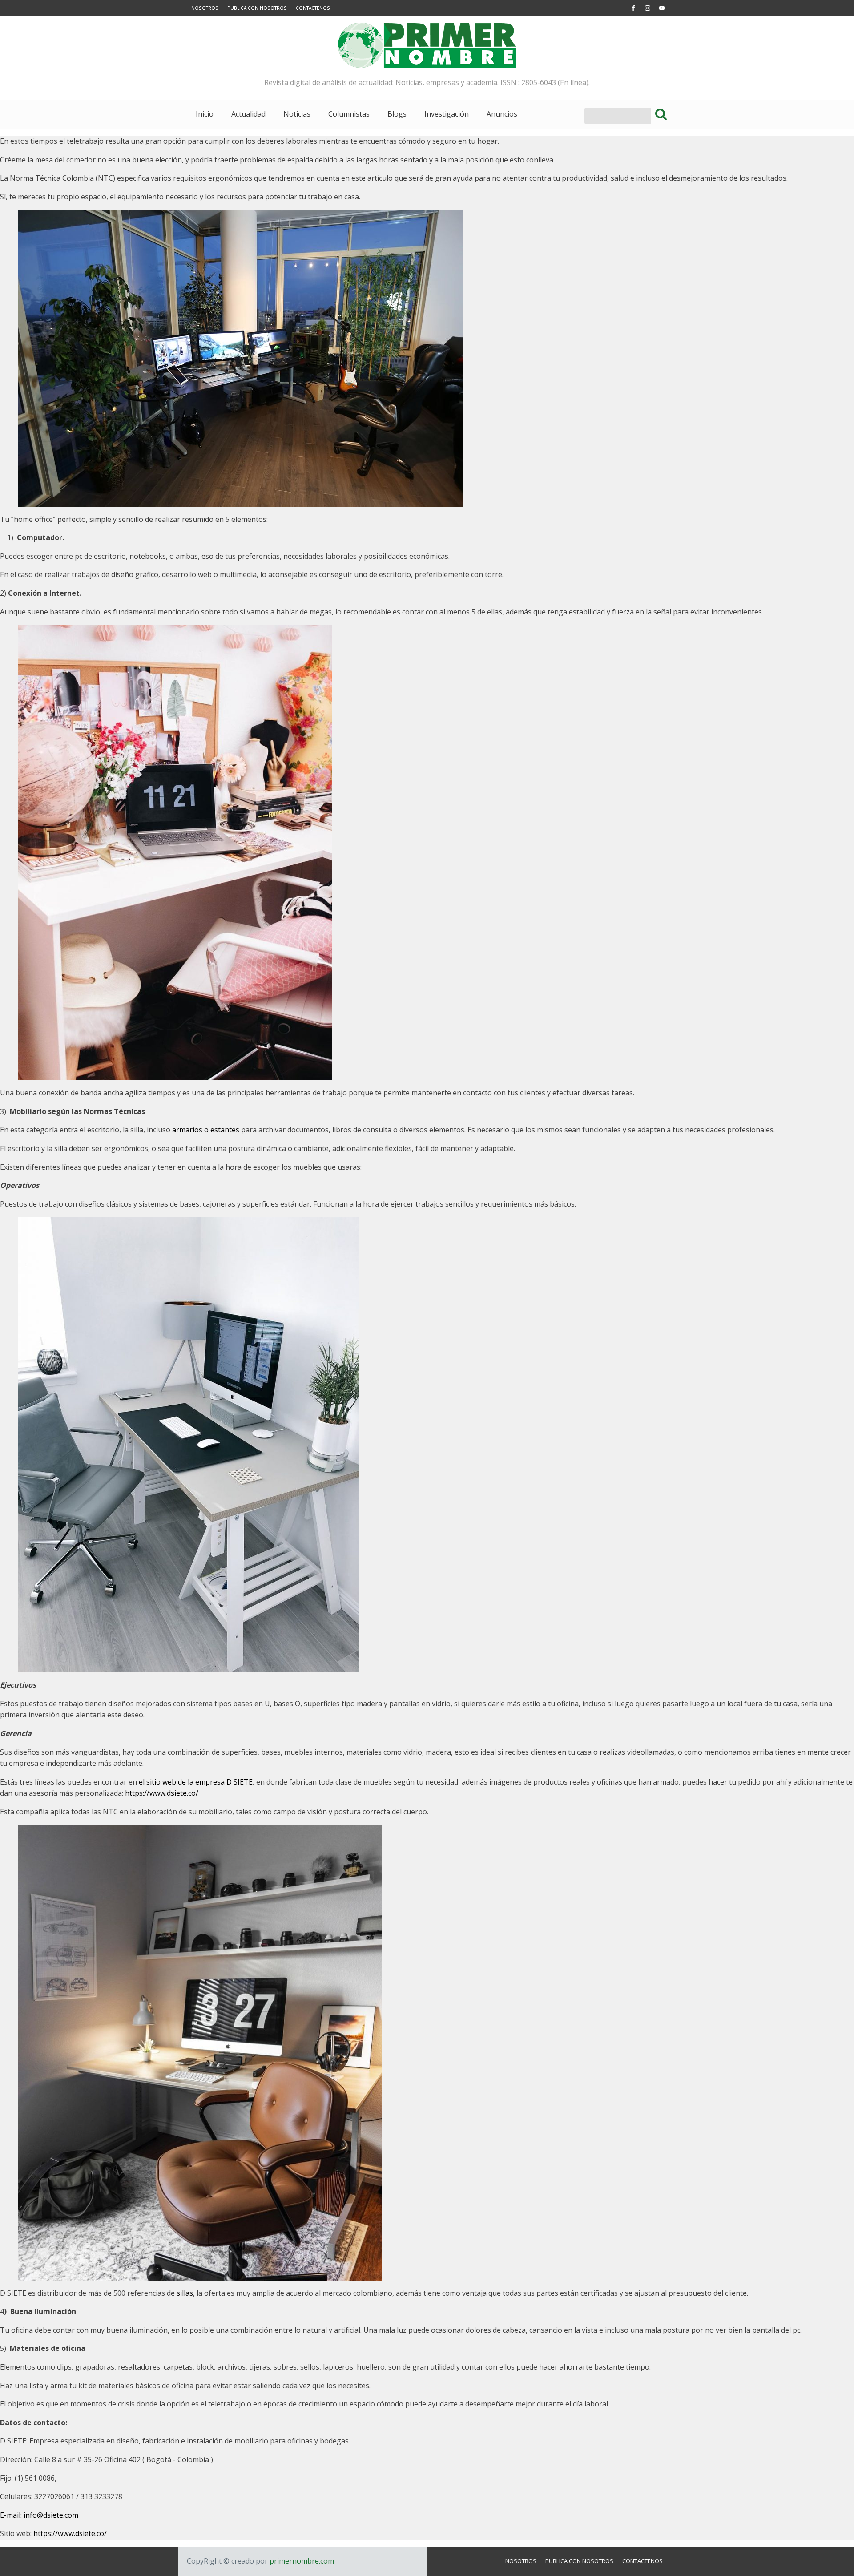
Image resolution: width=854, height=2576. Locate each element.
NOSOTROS (205, 8)
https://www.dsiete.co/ (162, 1793)
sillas (185, 2293)
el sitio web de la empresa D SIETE (196, 1782)
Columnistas (349, 114)
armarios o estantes (206, 1130)
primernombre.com (301, 2561)
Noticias (297, 114)
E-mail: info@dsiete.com (39, 2515)
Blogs (397, 114)
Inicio (205, 114)
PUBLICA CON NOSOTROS (257, 8)
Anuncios (502, 114)
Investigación (447, 114)
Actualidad (248, 114)
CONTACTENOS (313, 8)
